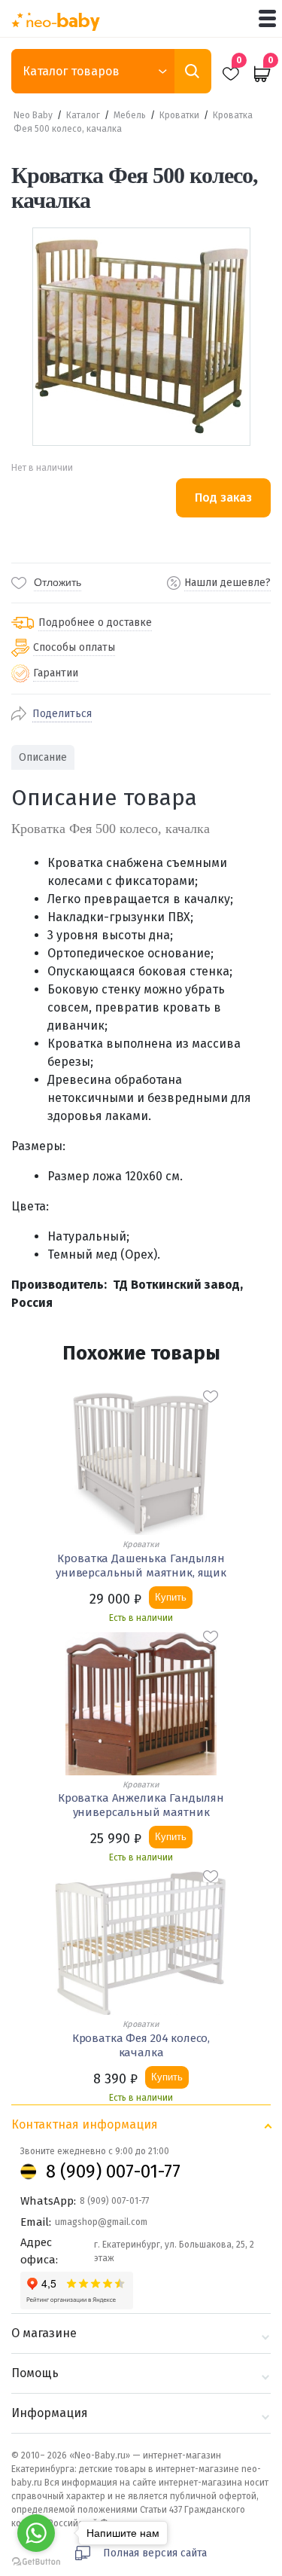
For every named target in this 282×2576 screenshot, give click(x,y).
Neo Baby (33, 115)
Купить (171, 1597)
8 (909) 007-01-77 (113, 2172)
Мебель (130, 115)
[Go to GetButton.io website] (36, 2561)
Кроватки (179, 115)
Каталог (83, 115)
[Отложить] (211, 1396)
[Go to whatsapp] (36, 2533)
